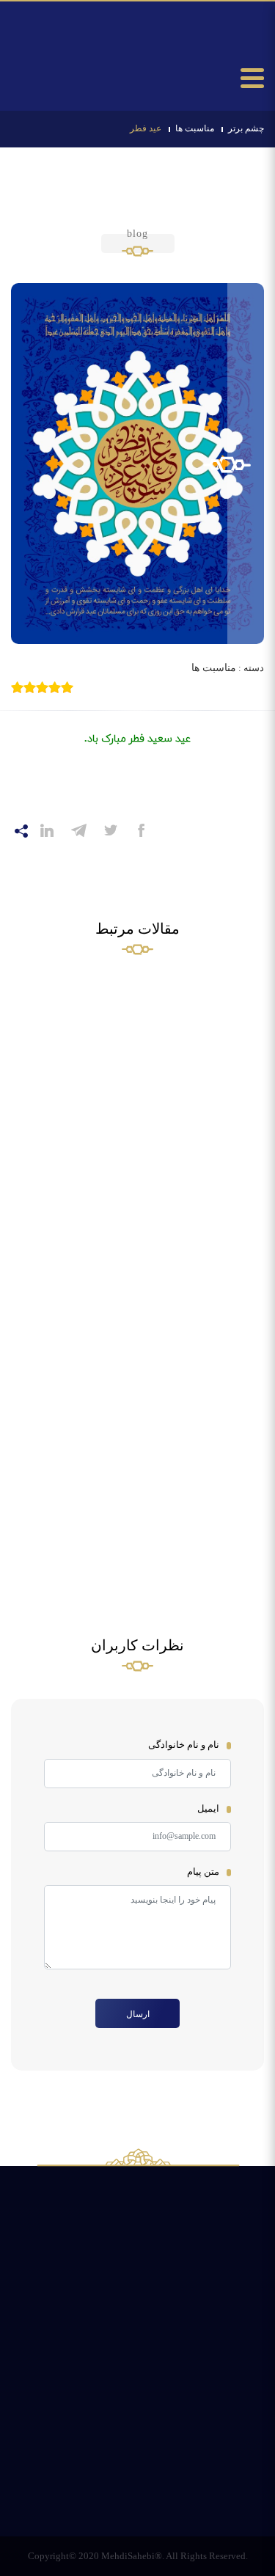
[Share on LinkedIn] (47, 830)
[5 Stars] (17, 687)
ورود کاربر (45, 64)
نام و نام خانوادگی (184, 1745)
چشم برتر (246, 128)
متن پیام (203, 1871)
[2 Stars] (55, 687)
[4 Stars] (30, 687)
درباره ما (69, 2465)
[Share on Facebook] (142, 830)
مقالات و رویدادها (137, 2474)
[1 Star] (67, 687)
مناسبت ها (195, 128)
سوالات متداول (69, 2433)
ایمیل (208, 1808)
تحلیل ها (205, 2424)
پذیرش (138, 2424)
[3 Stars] (42, 687)
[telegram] (79, 831)
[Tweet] (111, 830)
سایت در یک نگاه (204, 2474)
